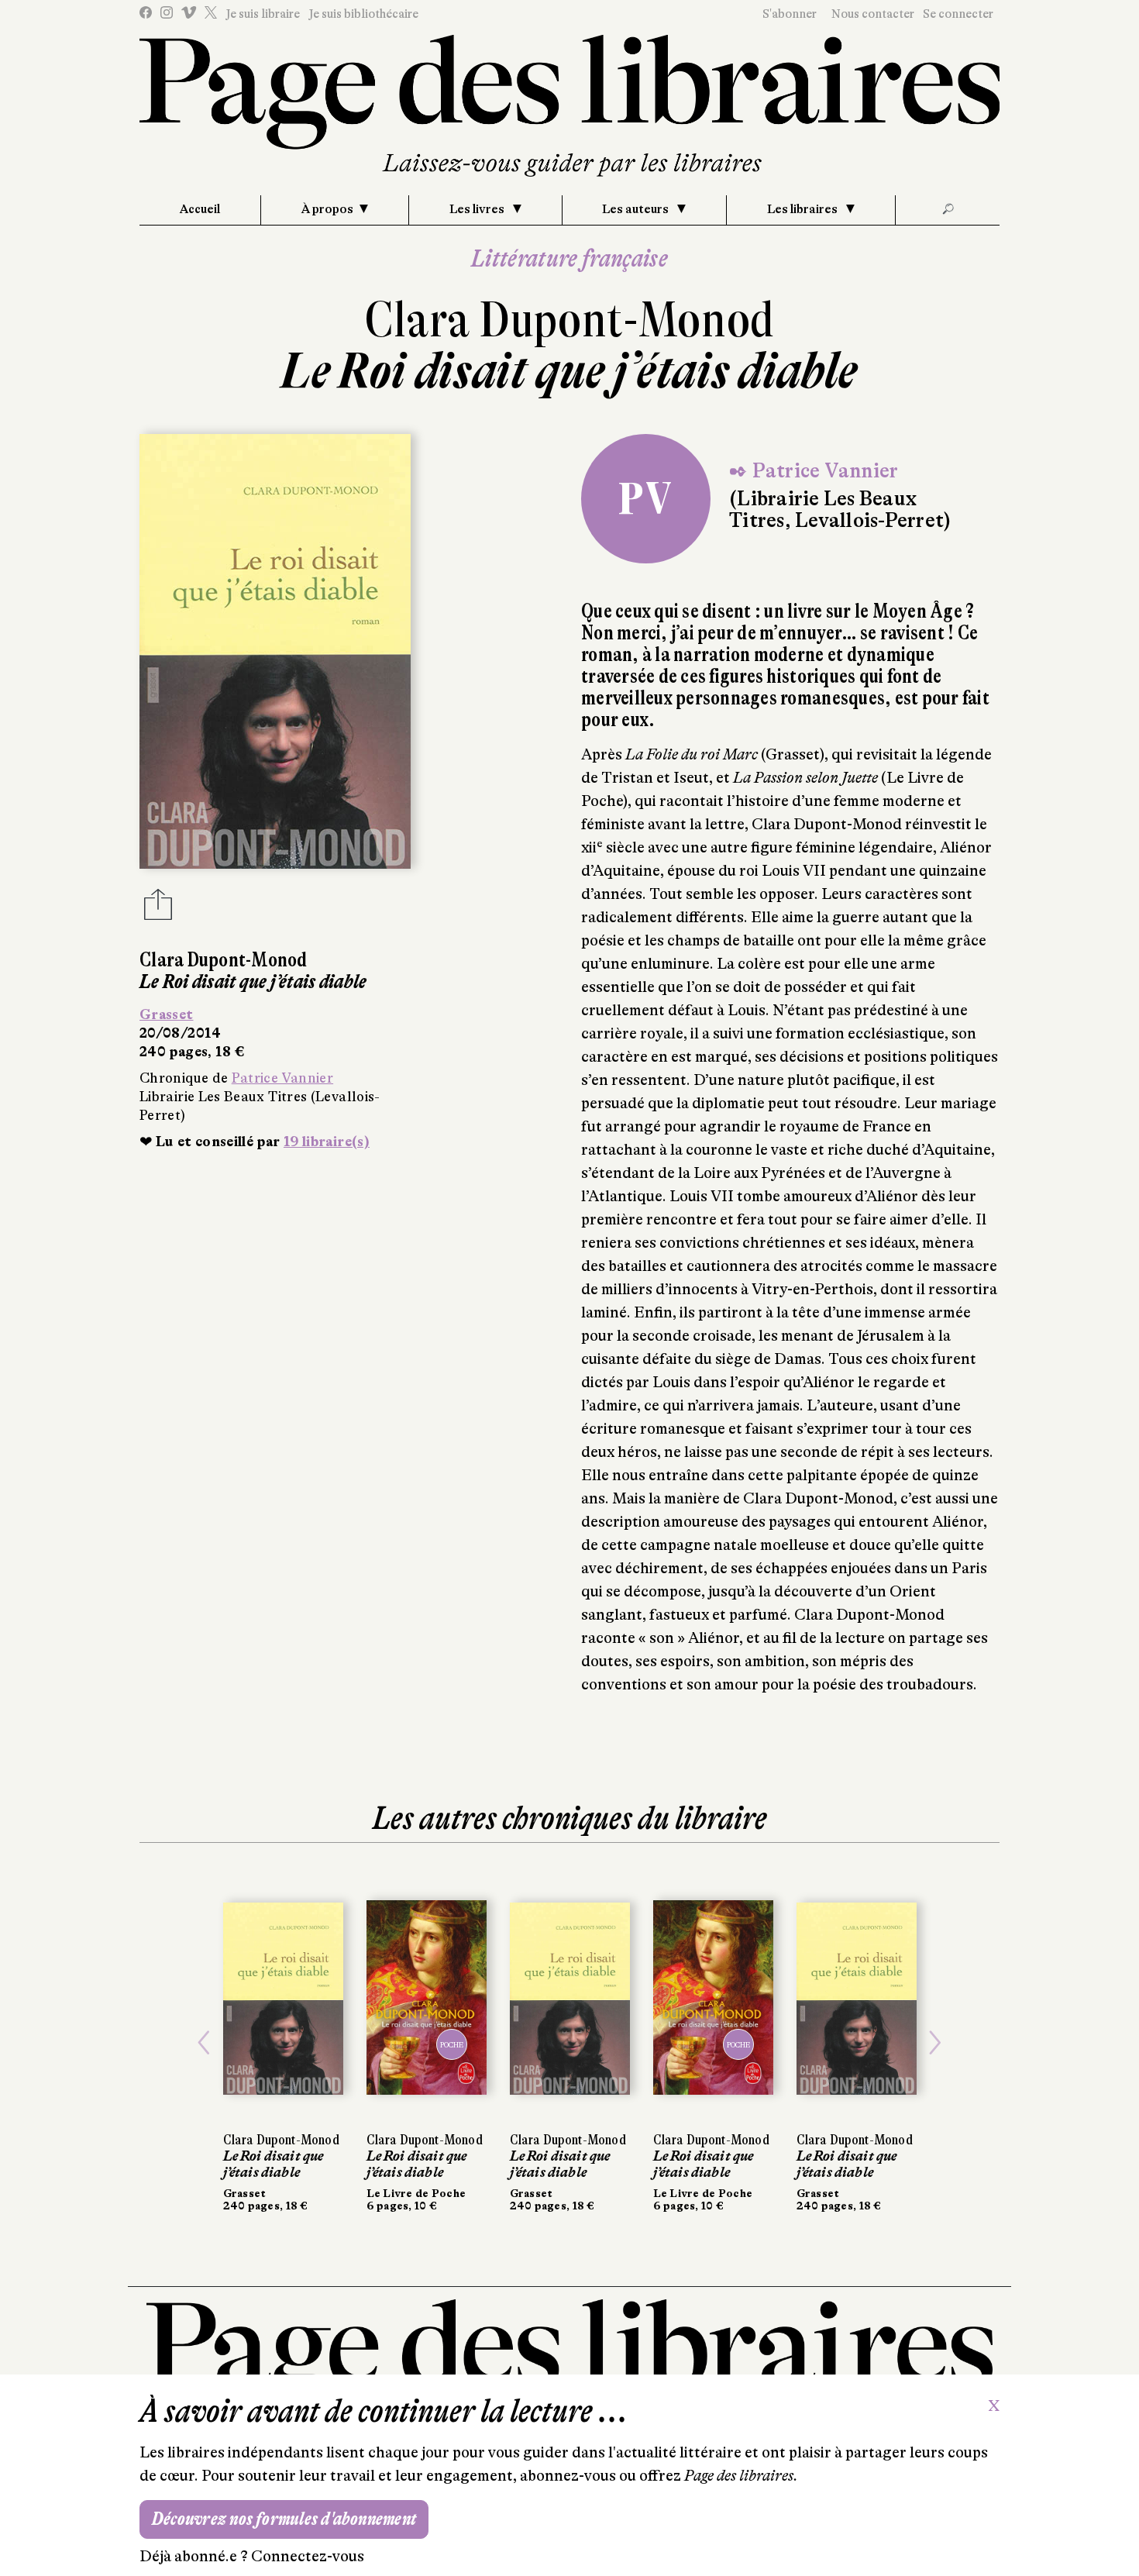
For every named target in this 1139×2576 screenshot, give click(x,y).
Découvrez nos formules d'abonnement (284, 2519)
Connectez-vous (308, 2556)
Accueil (200, 209)
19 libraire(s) (327, 1142)
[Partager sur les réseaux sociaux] (158, 909)
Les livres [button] (478, 209)
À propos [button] (327, 209)
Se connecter (958, 14)
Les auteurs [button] (637, 209)
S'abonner (790, 14)
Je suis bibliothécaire (363, 14)
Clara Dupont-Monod (569, 320)
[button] (204, 2043)
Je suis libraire (263, 14)
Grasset (167, 1014)
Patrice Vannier (282, 1078)
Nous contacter (873, 14)
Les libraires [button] (803, 209)
